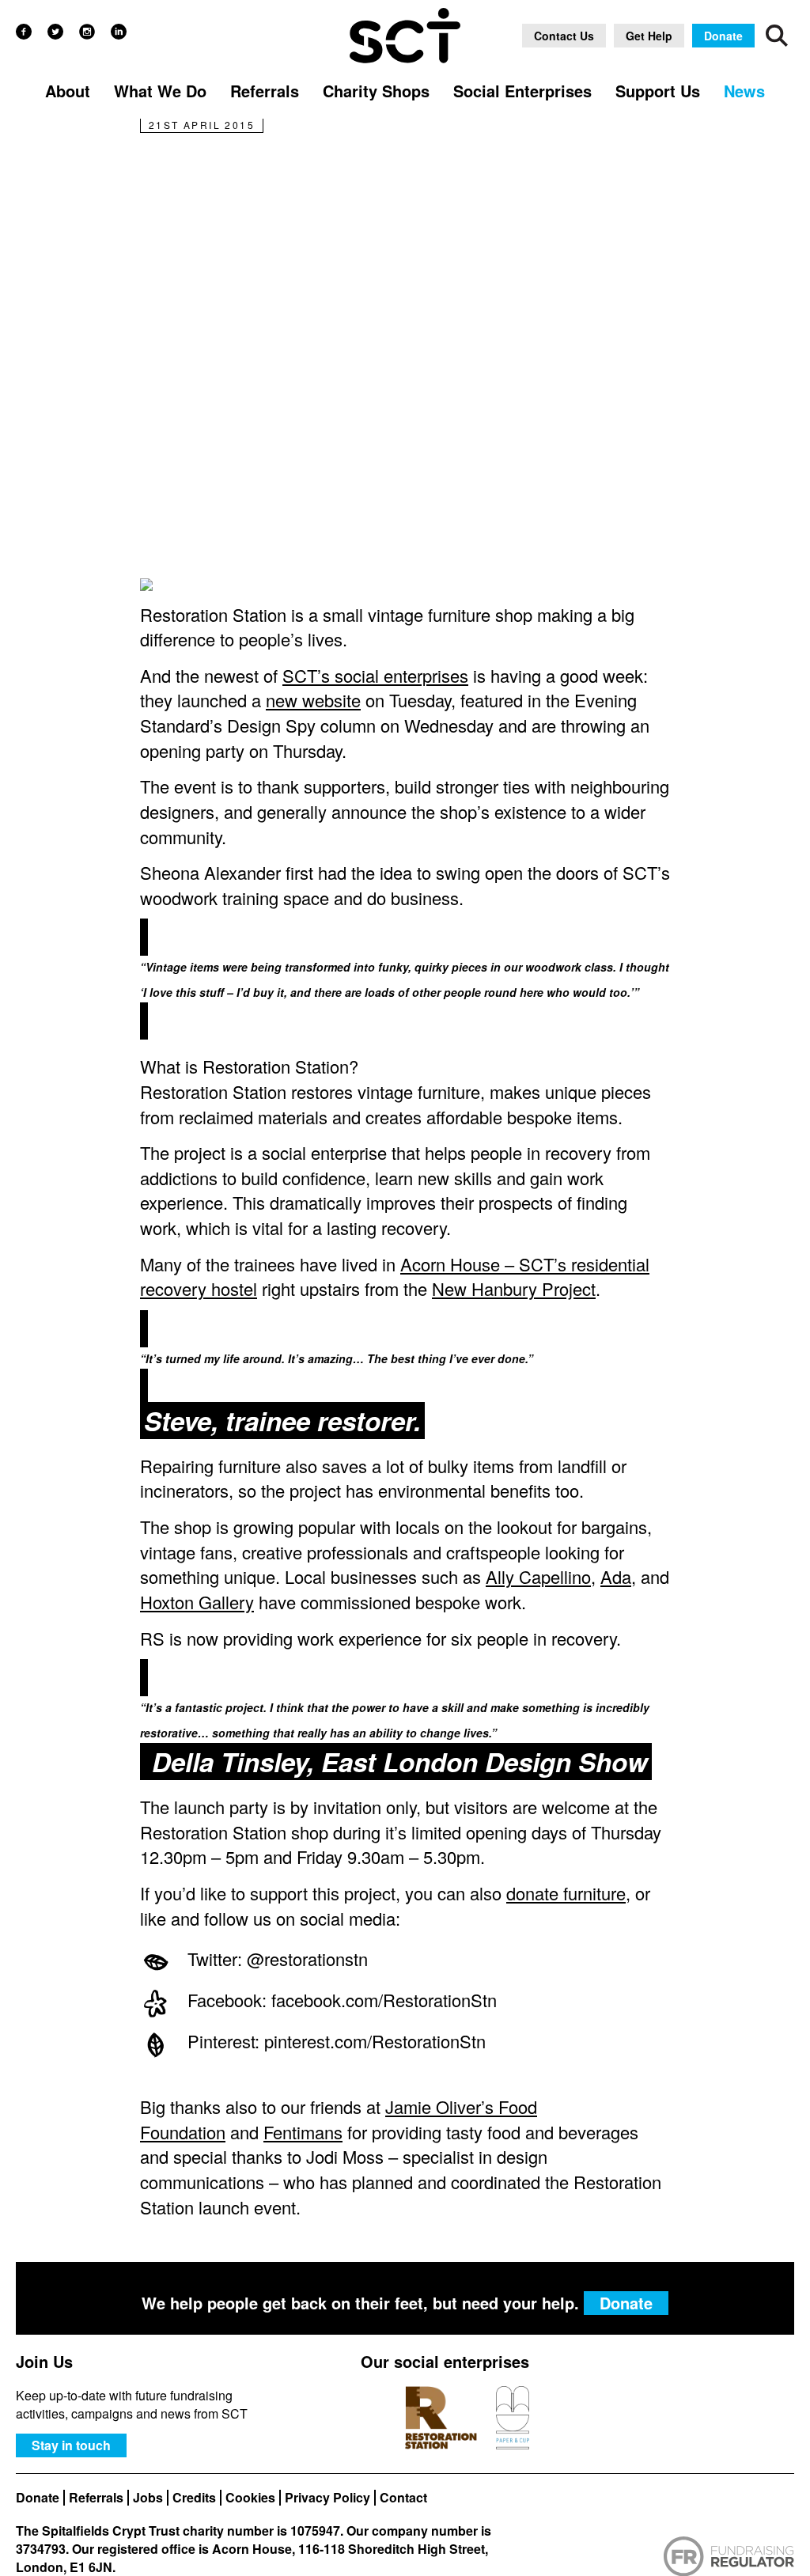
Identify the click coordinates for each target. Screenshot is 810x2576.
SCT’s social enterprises (375, 675)
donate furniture (566, 1893)
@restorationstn (307, 1959)
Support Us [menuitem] (658, 91)
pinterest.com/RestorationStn (375, 2041)
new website (313, 700)
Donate (38, 2498)
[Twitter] (55, 32)
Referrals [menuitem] (265, 91)
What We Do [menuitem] (160, 91)
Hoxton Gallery (197, 1602)
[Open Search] (777, 36)
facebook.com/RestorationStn (384, 2000)
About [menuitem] (68, 91)
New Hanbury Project (514, 1288)
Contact (403, 2498)
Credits (194, 2498)
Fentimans (303, 2132)
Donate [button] (723, 36)
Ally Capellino (538, 1576)
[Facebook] (24, 32)
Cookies (250, 2498)
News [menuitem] (744, 91)
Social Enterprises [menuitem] (522, 91)
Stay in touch (71, 2445)
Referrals (96, 2498)
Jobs (148, 2498)
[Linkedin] (119, 32)
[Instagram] (87, 32)
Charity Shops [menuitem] (376, 91)
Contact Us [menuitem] (564, 36)
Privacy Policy (327, 2498)
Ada (616, 1576)
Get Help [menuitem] (649, 36)
